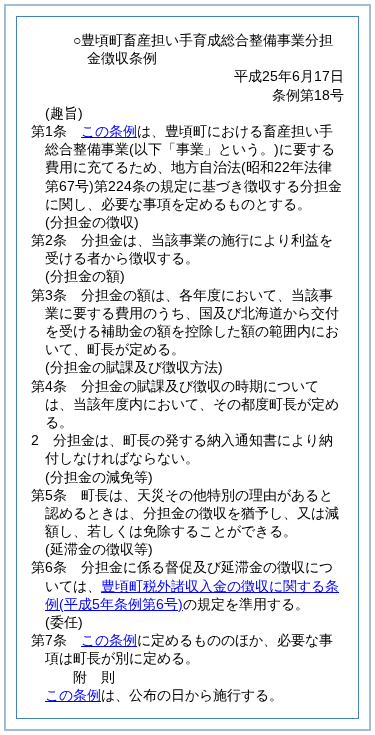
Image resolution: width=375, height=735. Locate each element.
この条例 (109, 131)
